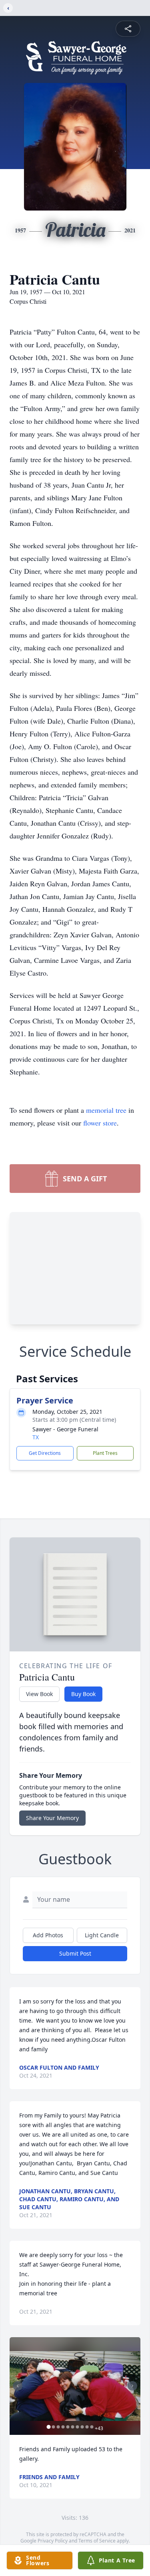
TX (36, 1437)
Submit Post (75, 1953)
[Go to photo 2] (53, 2427)
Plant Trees (105, 1453)
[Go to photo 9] (87, 2427)
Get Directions (45, 1453)
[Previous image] (18, 2386)
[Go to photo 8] (82, 2427)
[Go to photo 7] (77, 2427)
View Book (39, 1694)
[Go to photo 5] (68, 2427)
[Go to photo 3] (58, 2427)
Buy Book (83, 1694)
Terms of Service (97, 2541)
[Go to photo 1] (48, 2427)
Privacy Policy (53, 2541)
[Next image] (132, 2386)
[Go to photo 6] (72, 2427)
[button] (75, 2386)
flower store (100, 1123)
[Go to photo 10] (92, 2427)
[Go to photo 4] (63, 2427)
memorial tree (106, 1110)
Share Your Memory (52, 1818)
